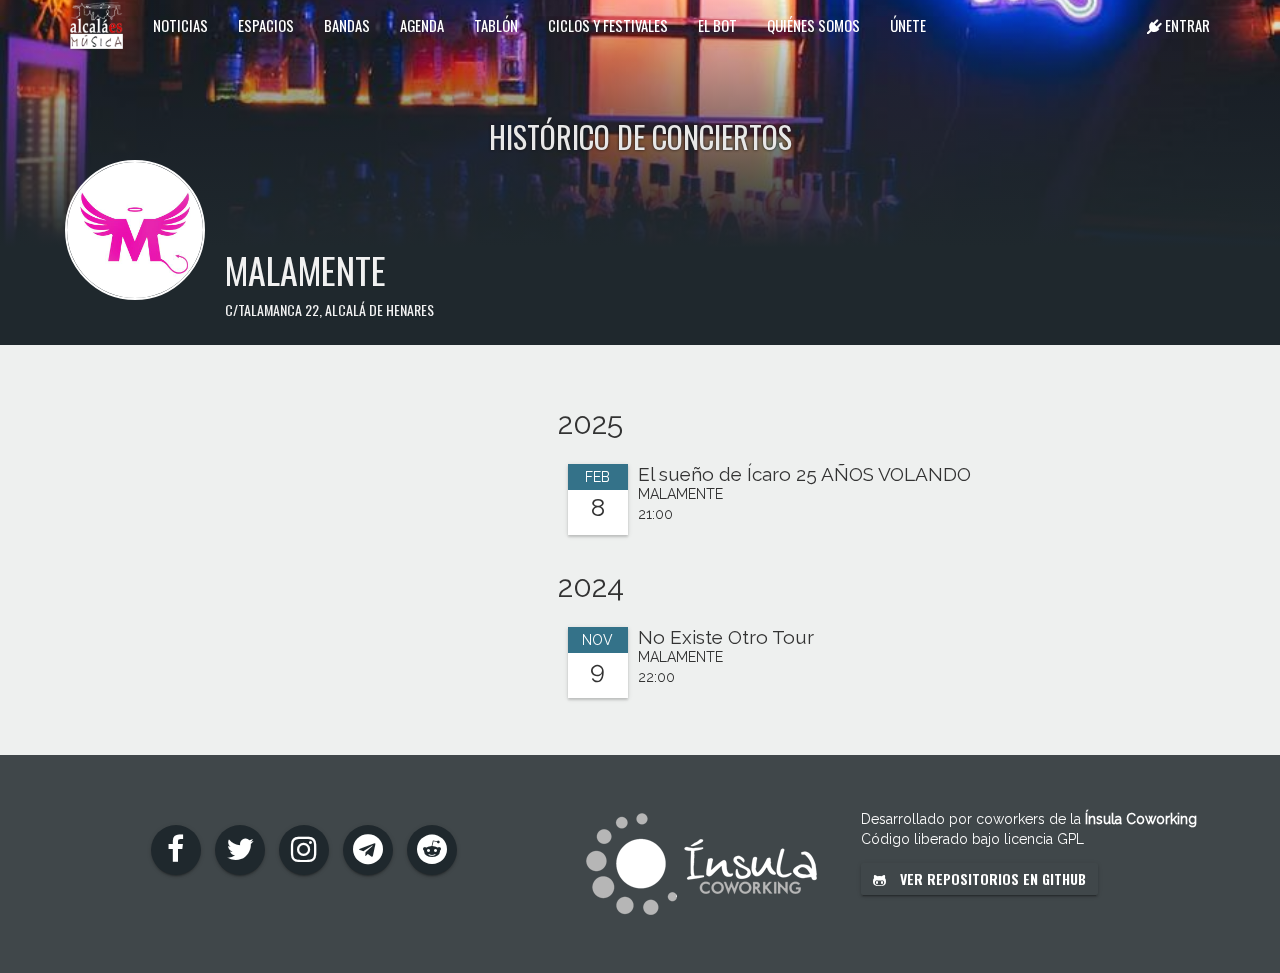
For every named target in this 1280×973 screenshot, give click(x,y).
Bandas (347, 25)
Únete (908, 25)
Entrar (1186, 25)
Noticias (180, 25)
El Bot (717, 25)
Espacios (266, 25)
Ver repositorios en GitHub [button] (991, 878)
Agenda (422, 25)
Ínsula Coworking (1141, 819)
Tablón (496, 25)
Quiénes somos (813, 25)
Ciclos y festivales (608, 25)
